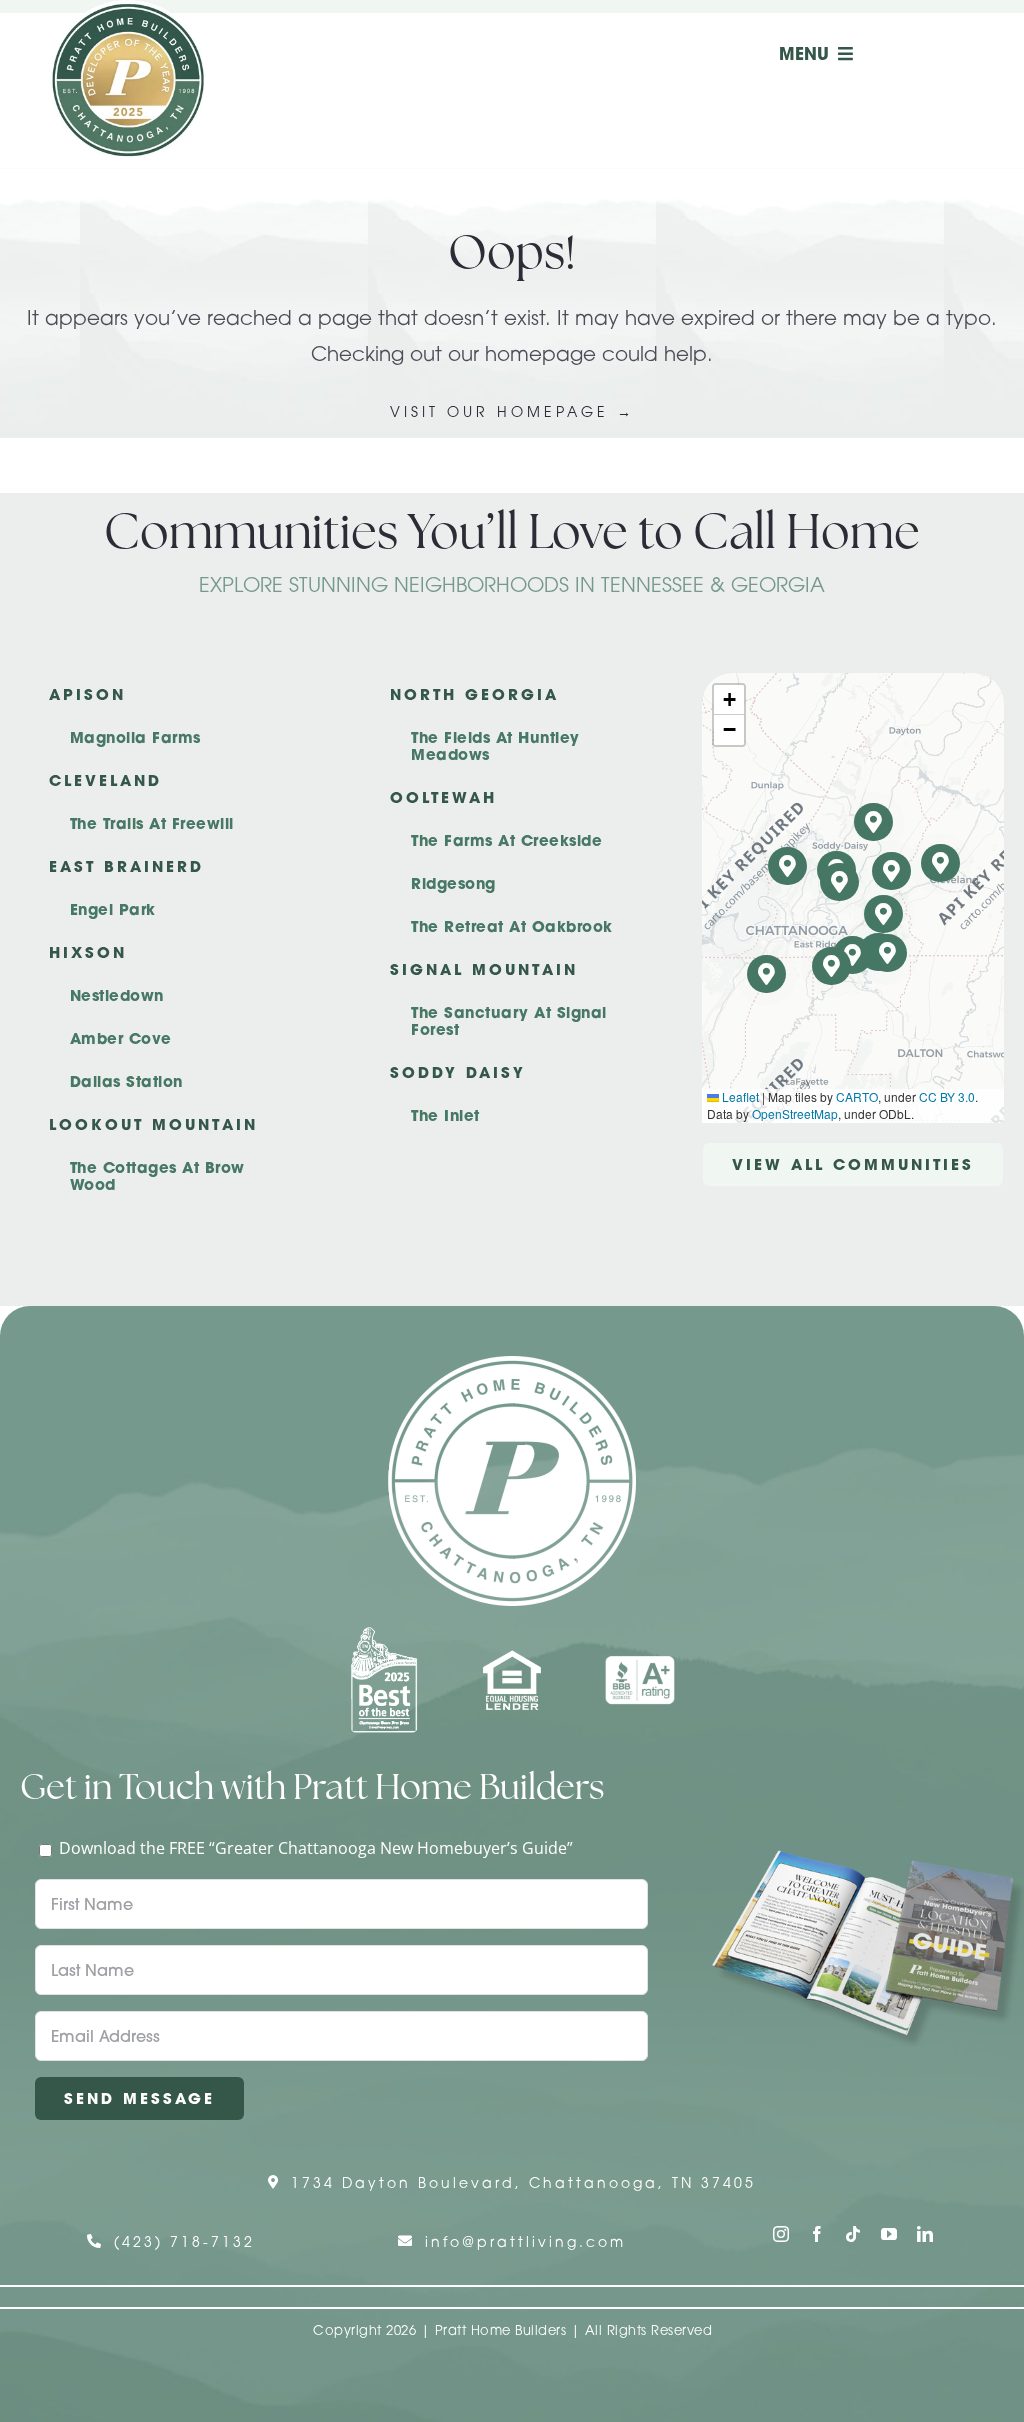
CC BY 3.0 (947, 1096)
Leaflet (739, 1096)
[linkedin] (925, 2234)
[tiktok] (853, 2234)
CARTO (857, 1096)
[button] (887, 953)
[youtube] (889, 2234)
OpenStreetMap (795, 1113)
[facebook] (817, 2234)
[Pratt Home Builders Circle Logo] (512, 1364)
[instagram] (781, 2234)
